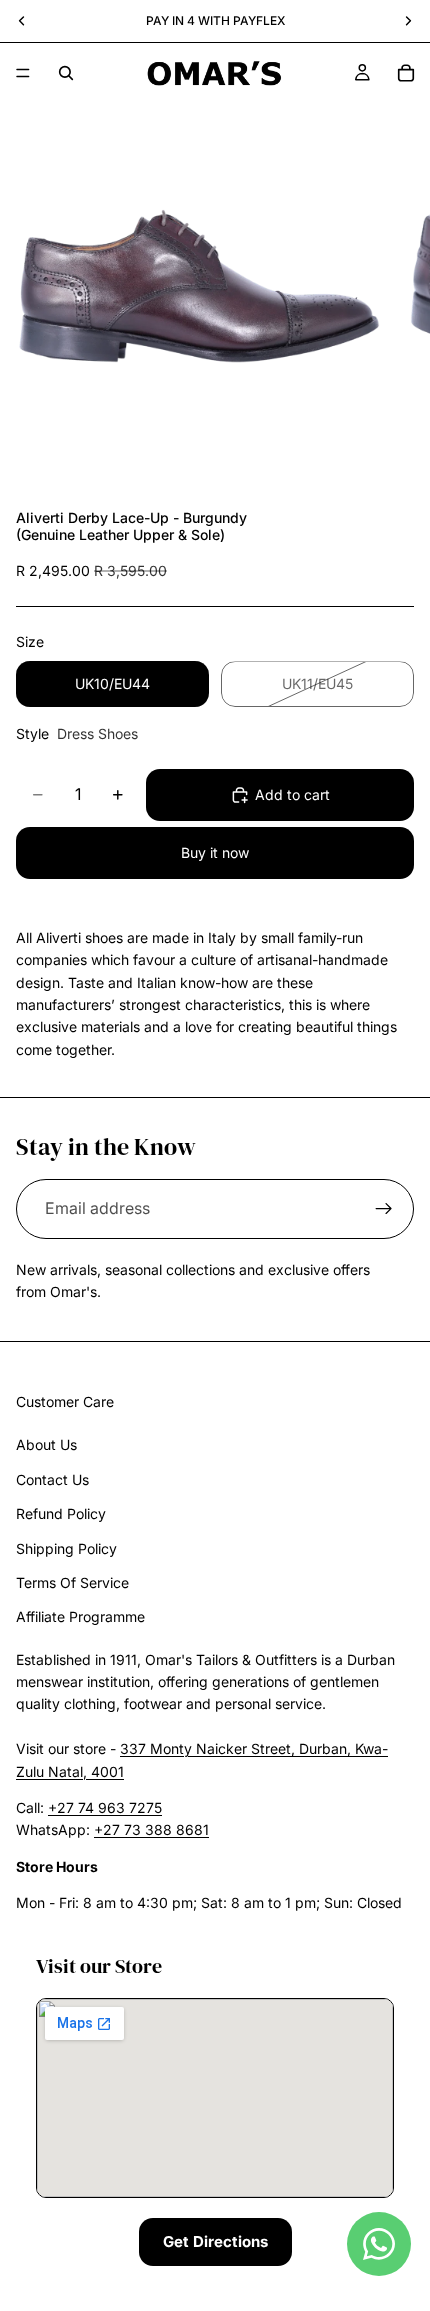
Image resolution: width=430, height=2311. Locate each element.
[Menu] (23, 73)
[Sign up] (384, 1209)
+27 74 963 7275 (105, 1807)
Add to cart (292, 794)
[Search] (66, 73)
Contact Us (52, 1479)
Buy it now (215, 852)
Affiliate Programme (80, 1617)
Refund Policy (61, 1513)
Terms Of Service (72, 1582)
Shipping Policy (66, 1548)
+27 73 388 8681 (151, 1830)
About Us (46, 1445)
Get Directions (215, 2241)
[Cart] (406, 73)
